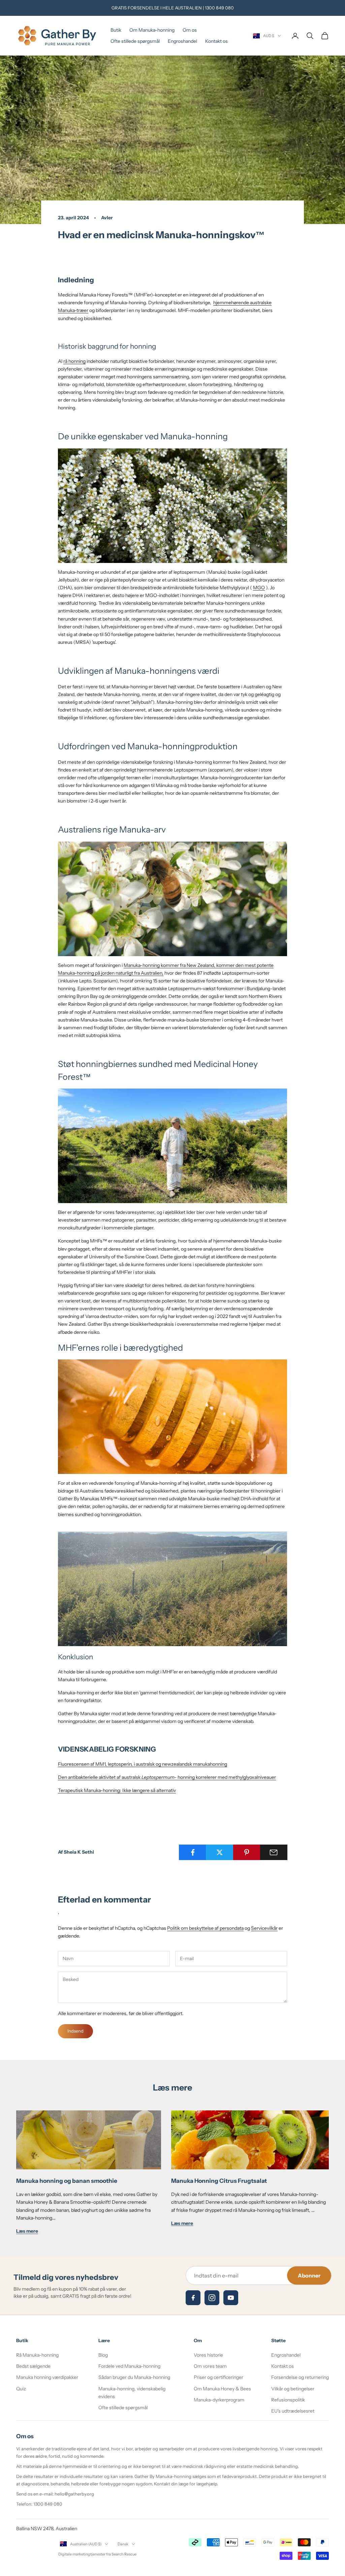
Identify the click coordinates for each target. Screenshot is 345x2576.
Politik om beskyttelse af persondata (205, 1928)
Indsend (75, 2031)
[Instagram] (212, 2298)
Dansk (123, 2544)
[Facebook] (193, 2298)
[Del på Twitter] (219, 1852)
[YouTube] (231, 2298)
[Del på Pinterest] (247, 1852)
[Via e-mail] (274, 1852)
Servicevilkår (264, 1928)
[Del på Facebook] (193, 1852)
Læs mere (27, 2231)
